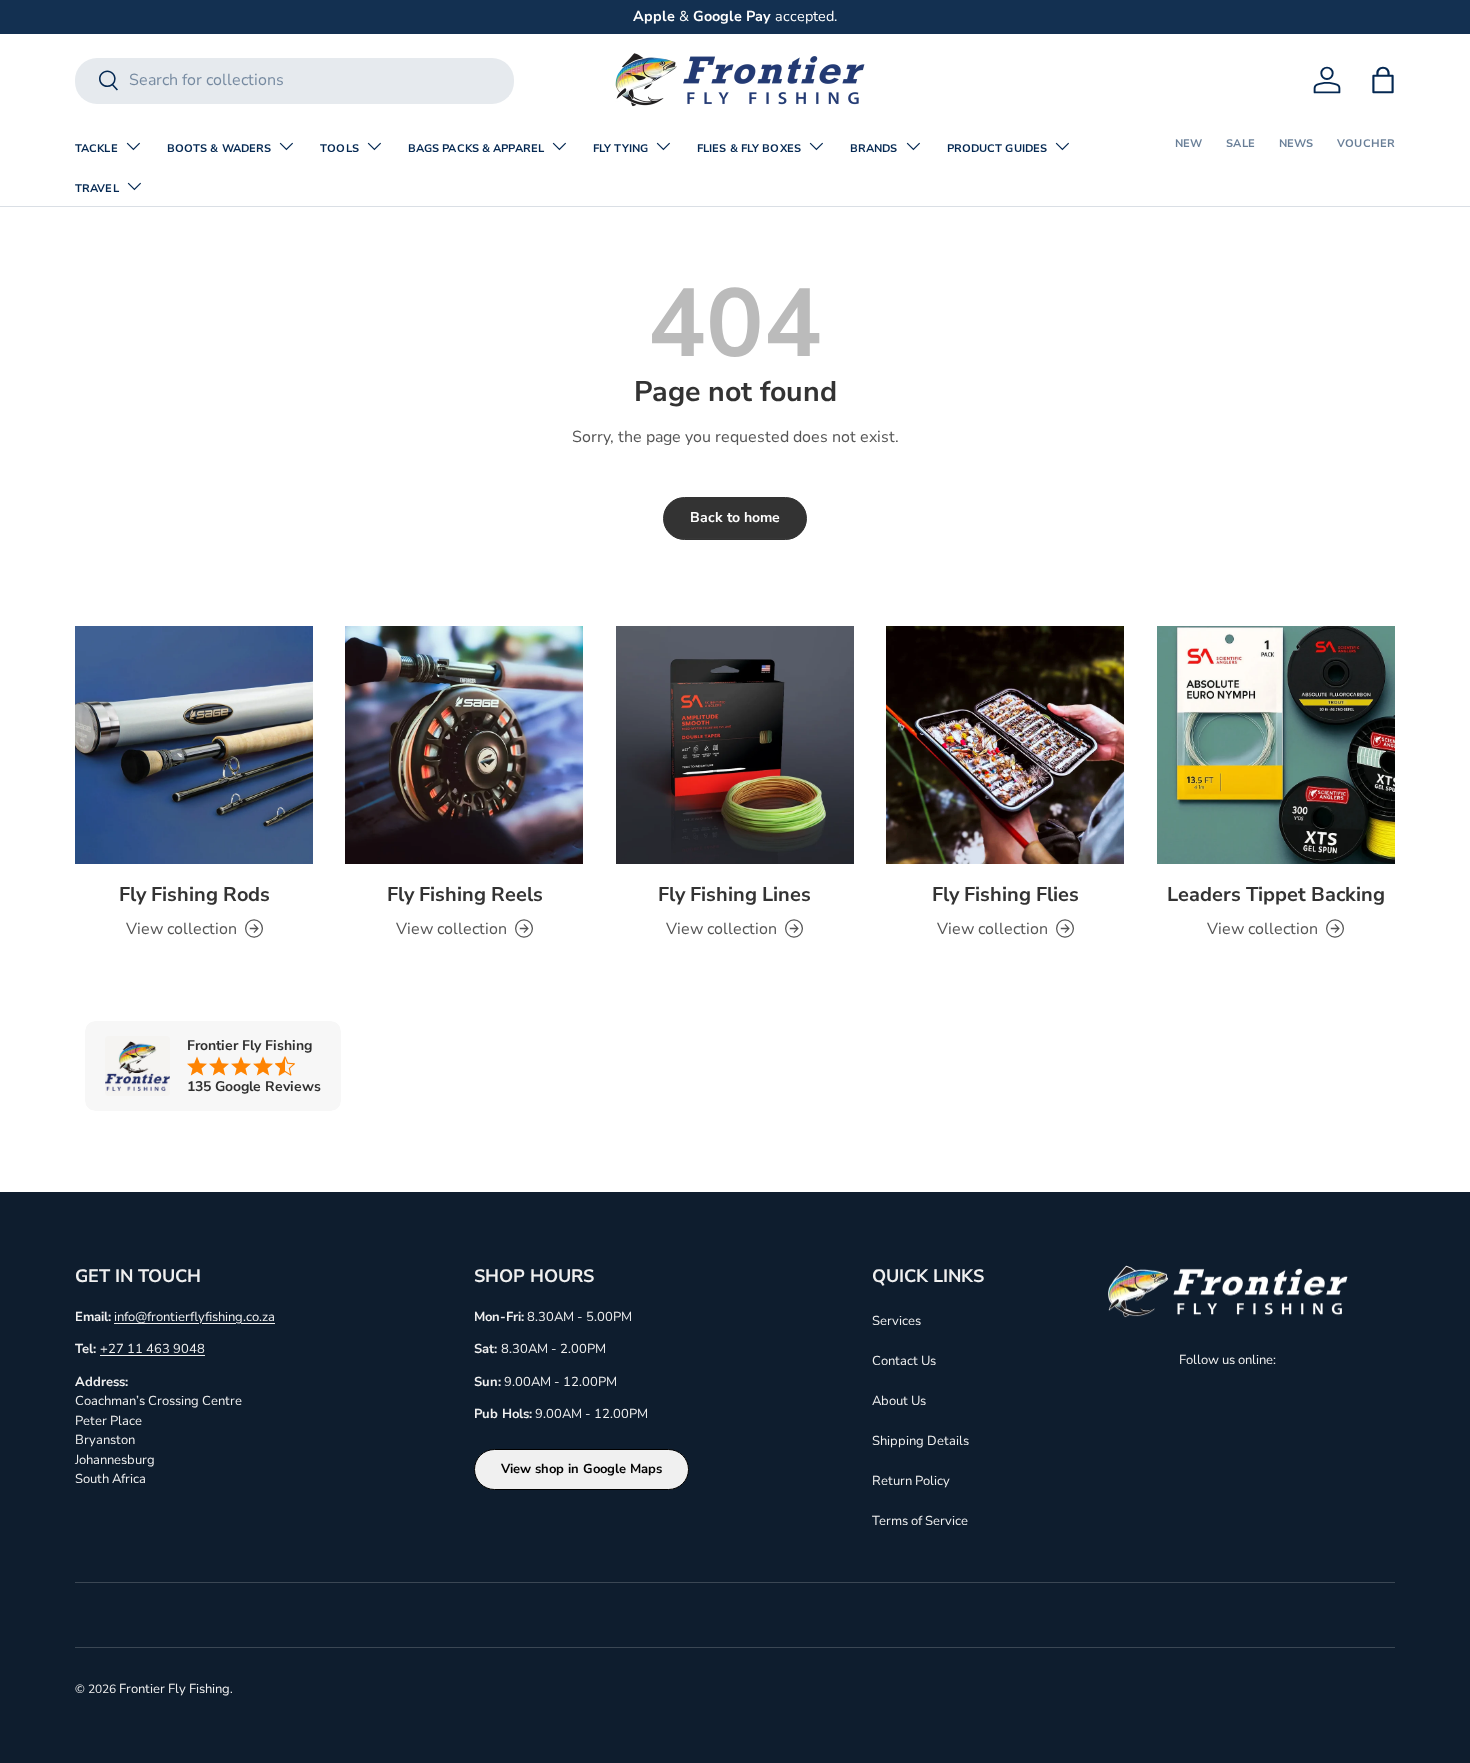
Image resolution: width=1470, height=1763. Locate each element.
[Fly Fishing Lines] (735, 745)
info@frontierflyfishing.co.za (194, 1317)
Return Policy (911, 1481)
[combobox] (294, 80)
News (1296, 143)
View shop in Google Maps (581, 1469)
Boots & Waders (219, 148)
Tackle (96, 148)
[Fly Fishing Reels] (464, 745)
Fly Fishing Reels (465, 894)
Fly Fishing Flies (1005, 894)
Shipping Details (920, 1441)
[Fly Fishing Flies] (1005, 745)
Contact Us (904, 1361)
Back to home (735, 517)
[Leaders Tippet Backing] (1276, 745)
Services (896, 1321)
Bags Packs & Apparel (476, 148)
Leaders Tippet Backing (1276, 894)
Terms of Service (920, 1521)
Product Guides (997, 148)
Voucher (1366, 143)
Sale (1240, 143)
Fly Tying (620, 148)
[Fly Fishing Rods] (194, 745)
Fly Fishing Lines (734, 894)
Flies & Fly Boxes (749, 148)
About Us (899, 1401)
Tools (339, 148)
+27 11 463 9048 (152, 1349)
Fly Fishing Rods (194, 894)
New (1188, 143)
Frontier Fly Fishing (174, 1689)
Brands (874, 148)
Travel (97, 188)
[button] (1383, 80)
